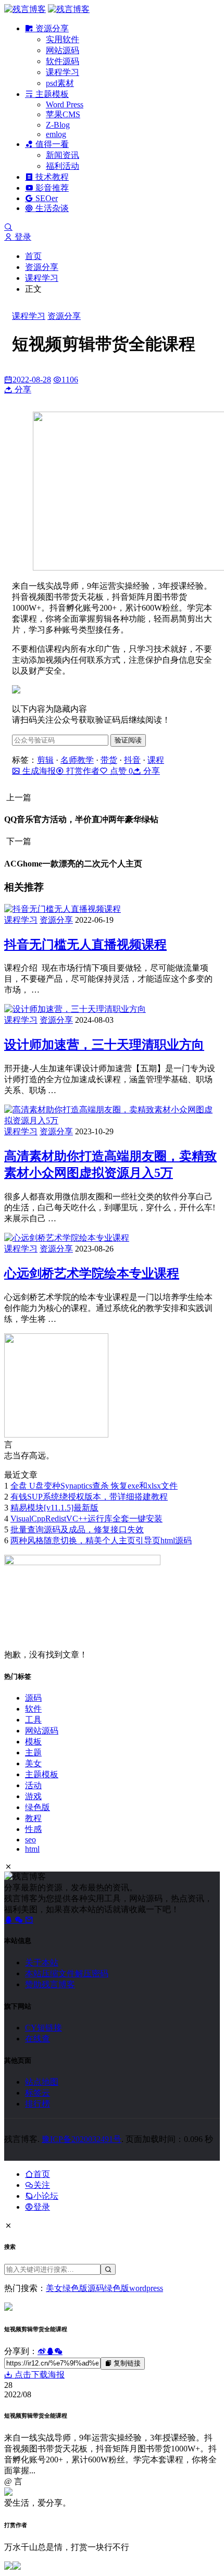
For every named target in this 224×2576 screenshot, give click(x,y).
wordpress (146, 2288)
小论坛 (46, 2196)
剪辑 (45, 760)
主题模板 (51, 94)
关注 (42, 2185)
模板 (33, 1742)
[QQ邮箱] (29, 1920)
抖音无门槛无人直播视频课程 (85, 945)
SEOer (46, 198)
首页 (33, 256)
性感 (33, 1829)
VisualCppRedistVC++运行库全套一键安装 (86, 1519)
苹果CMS (63, 114)
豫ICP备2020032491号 (82, 2139)
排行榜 (38, 2104)
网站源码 (63, 50)
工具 (33, 1720)
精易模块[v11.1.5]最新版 (54, 1508)
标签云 (38, 2093)
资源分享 (51, 28)
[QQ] (9, 1920)
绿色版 (38, 1807)
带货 (109, 760)
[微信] (20, 1920)
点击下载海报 (39, 2375)
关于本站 (42, 1962)
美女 (33, 1763)
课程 (156, 760)
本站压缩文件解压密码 (67, 1973)
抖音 (132, 760)
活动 (33, 1785)
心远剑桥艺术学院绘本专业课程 (92, 1273)
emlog (56, 134)
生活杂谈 (51, 208)
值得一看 (51, 144)
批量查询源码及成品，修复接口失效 (77, 1529)
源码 (33, 1698)
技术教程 (51, 177)
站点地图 (42, 2082)
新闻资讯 (63, 155)
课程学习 (63, 72)
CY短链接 (43, 2028)
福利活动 (63, 166)
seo (30, 1840)
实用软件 (63, 39)
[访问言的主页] (56, 1435)
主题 (33, 1753)
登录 (22, 237)
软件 (33, 1709)
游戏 (33, 1796)
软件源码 (63, 61)
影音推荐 (51, 188)
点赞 (120, 771)
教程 (33, 1818)
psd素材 (60, 83)
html (32, 1849)
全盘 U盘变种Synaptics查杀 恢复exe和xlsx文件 (94, 1486)
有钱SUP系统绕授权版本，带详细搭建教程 (89, 1497)
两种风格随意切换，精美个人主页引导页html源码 (101, 1540)
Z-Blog (58, 125)
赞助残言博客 (50, 1984)
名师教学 (77, 760)
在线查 (38, 2039)
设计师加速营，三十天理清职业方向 (104, 1045)
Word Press (65, 104)
